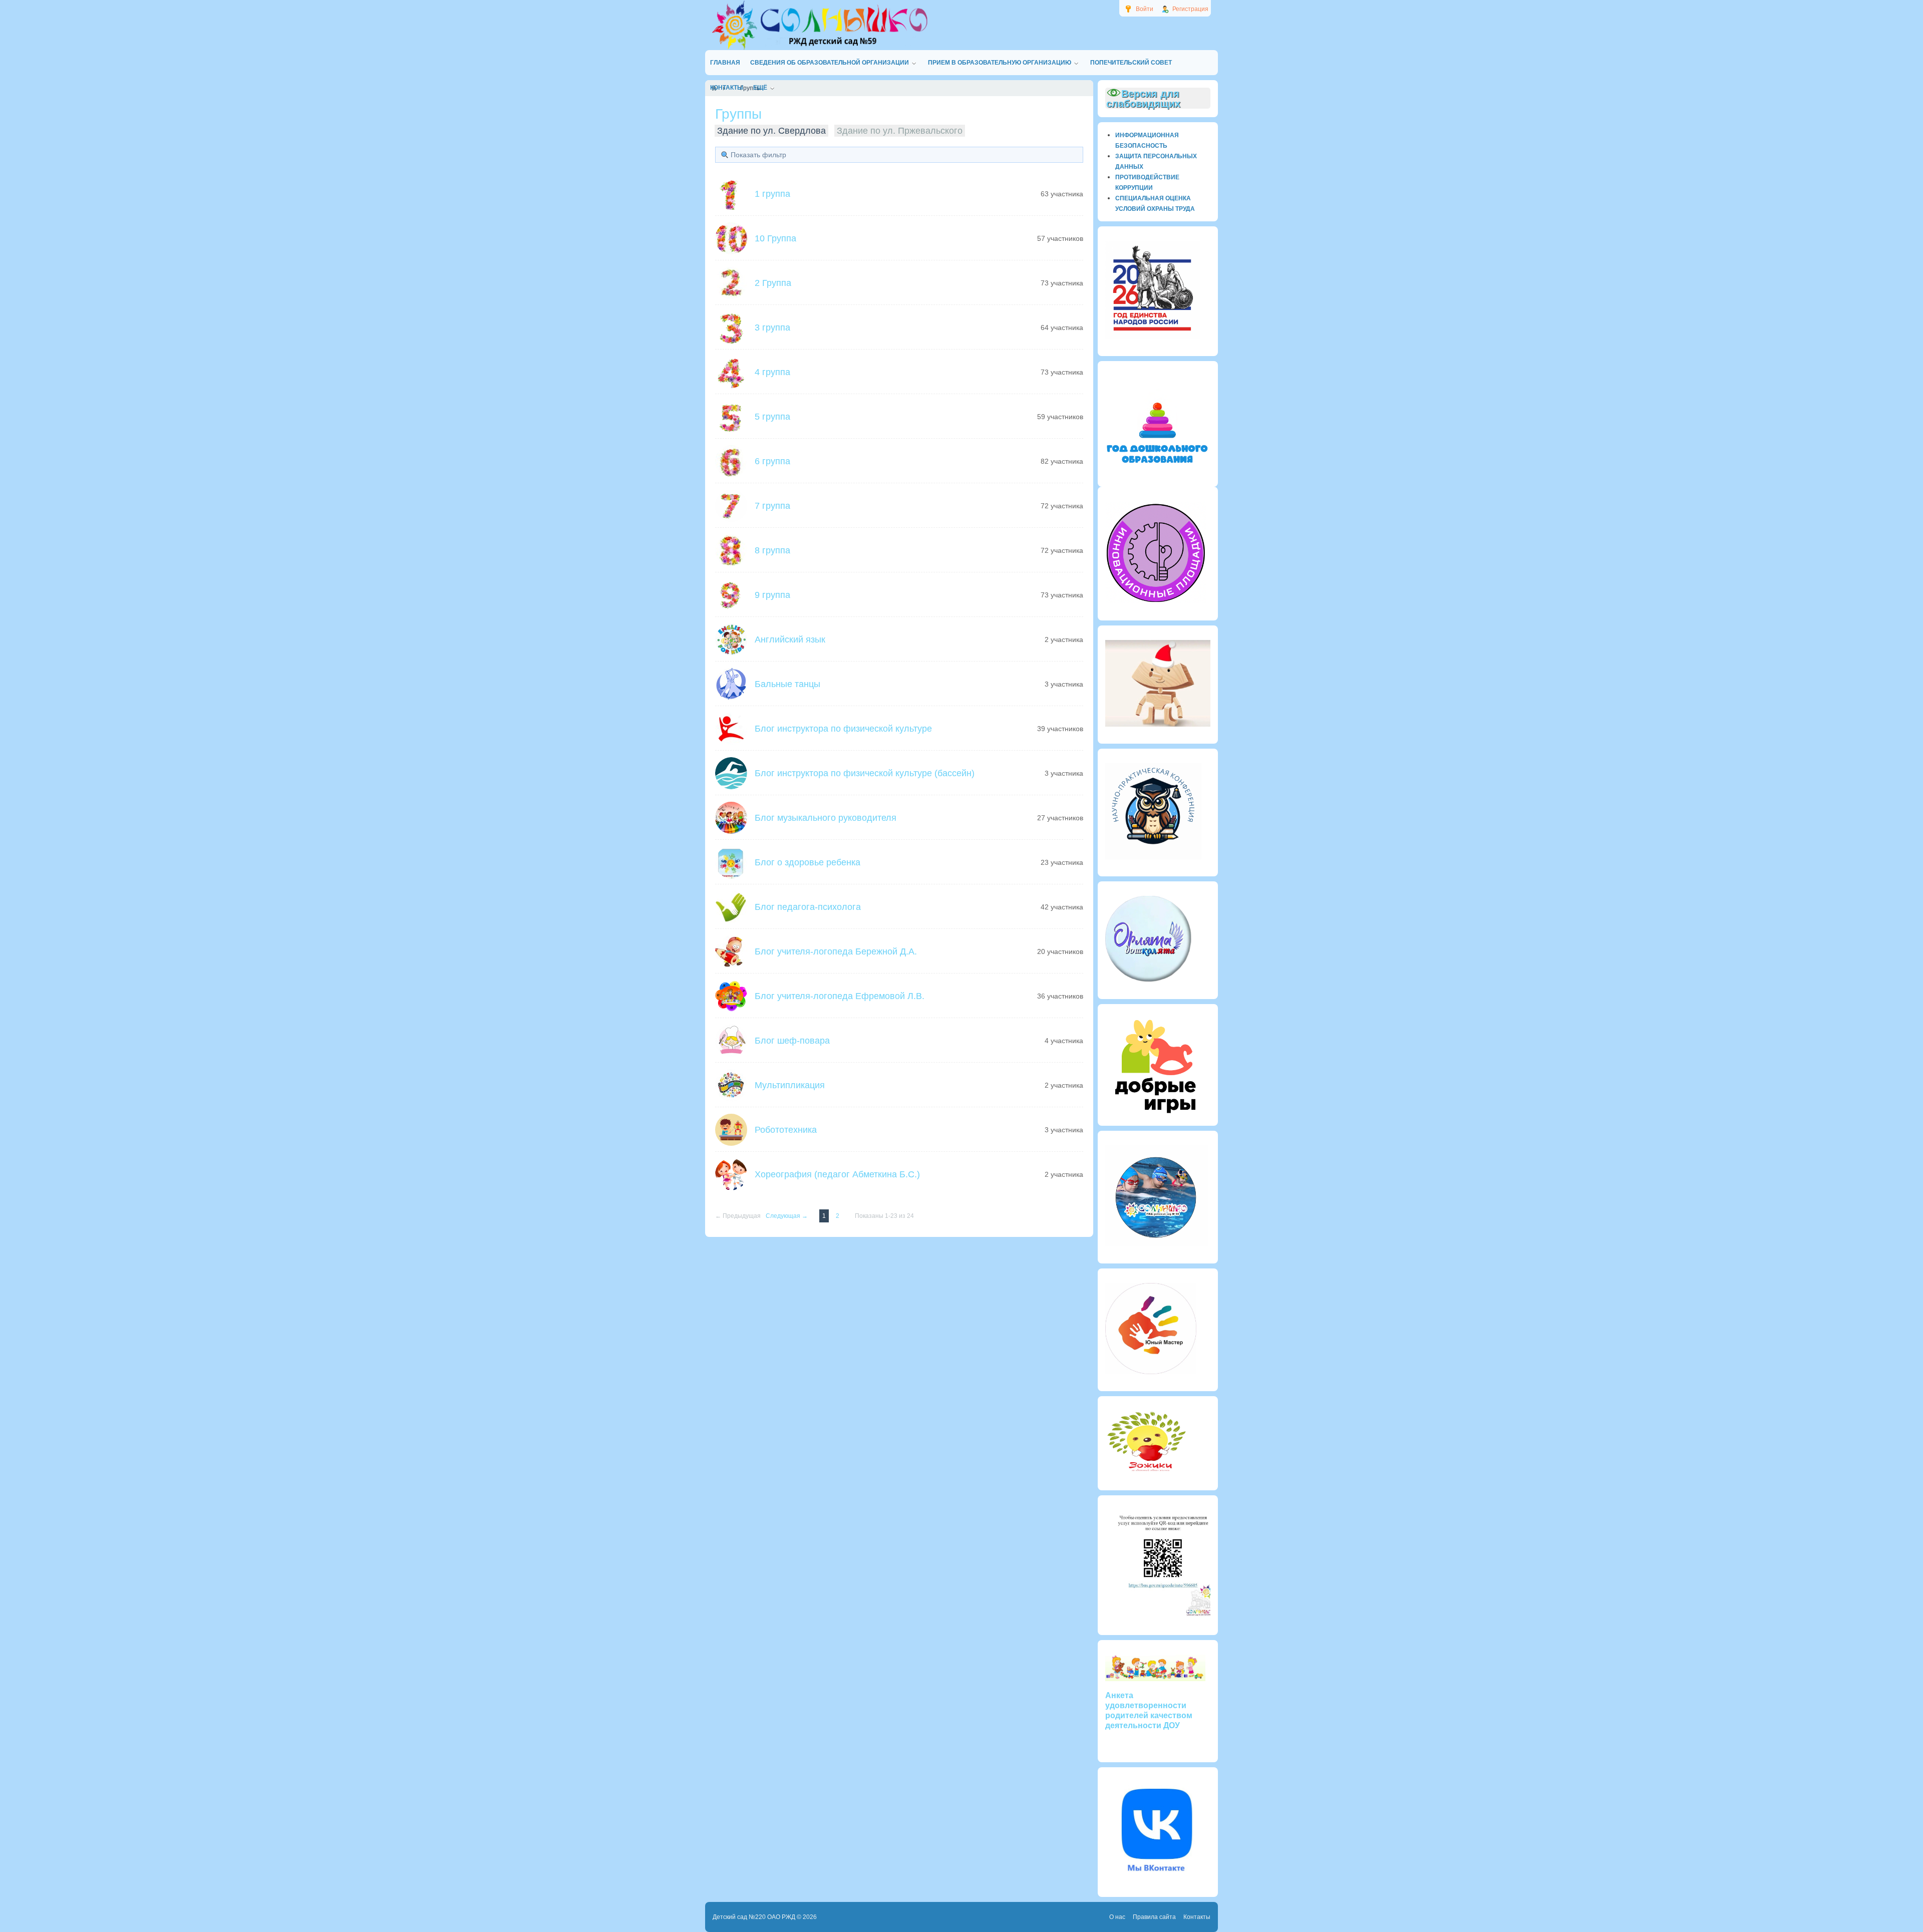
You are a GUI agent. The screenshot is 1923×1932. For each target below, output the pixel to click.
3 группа (772, 328)
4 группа (772, 372)
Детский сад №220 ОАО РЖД (754, 1917)
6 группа (772, 461)
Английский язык (790, 639)
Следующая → (787, 1216)
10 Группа (775, 238)
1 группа (772, 194)
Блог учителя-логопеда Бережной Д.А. (836, 951)
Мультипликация (790, 1085)
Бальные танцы (787, 684)
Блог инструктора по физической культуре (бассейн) (865, 773)
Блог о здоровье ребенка (808, 862)
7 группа (772, 506)
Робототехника (786, 1130)
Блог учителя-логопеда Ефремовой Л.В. (840, 996)
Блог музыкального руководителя (826, 818)
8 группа (772, 550)
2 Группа (773, 283)
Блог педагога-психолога (808, 907)
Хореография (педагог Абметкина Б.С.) (837, 1174)
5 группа (772, 417)
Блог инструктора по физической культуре (843, 729)
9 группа (772, 595)
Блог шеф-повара (792, 1041)
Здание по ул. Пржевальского (900, 131)
